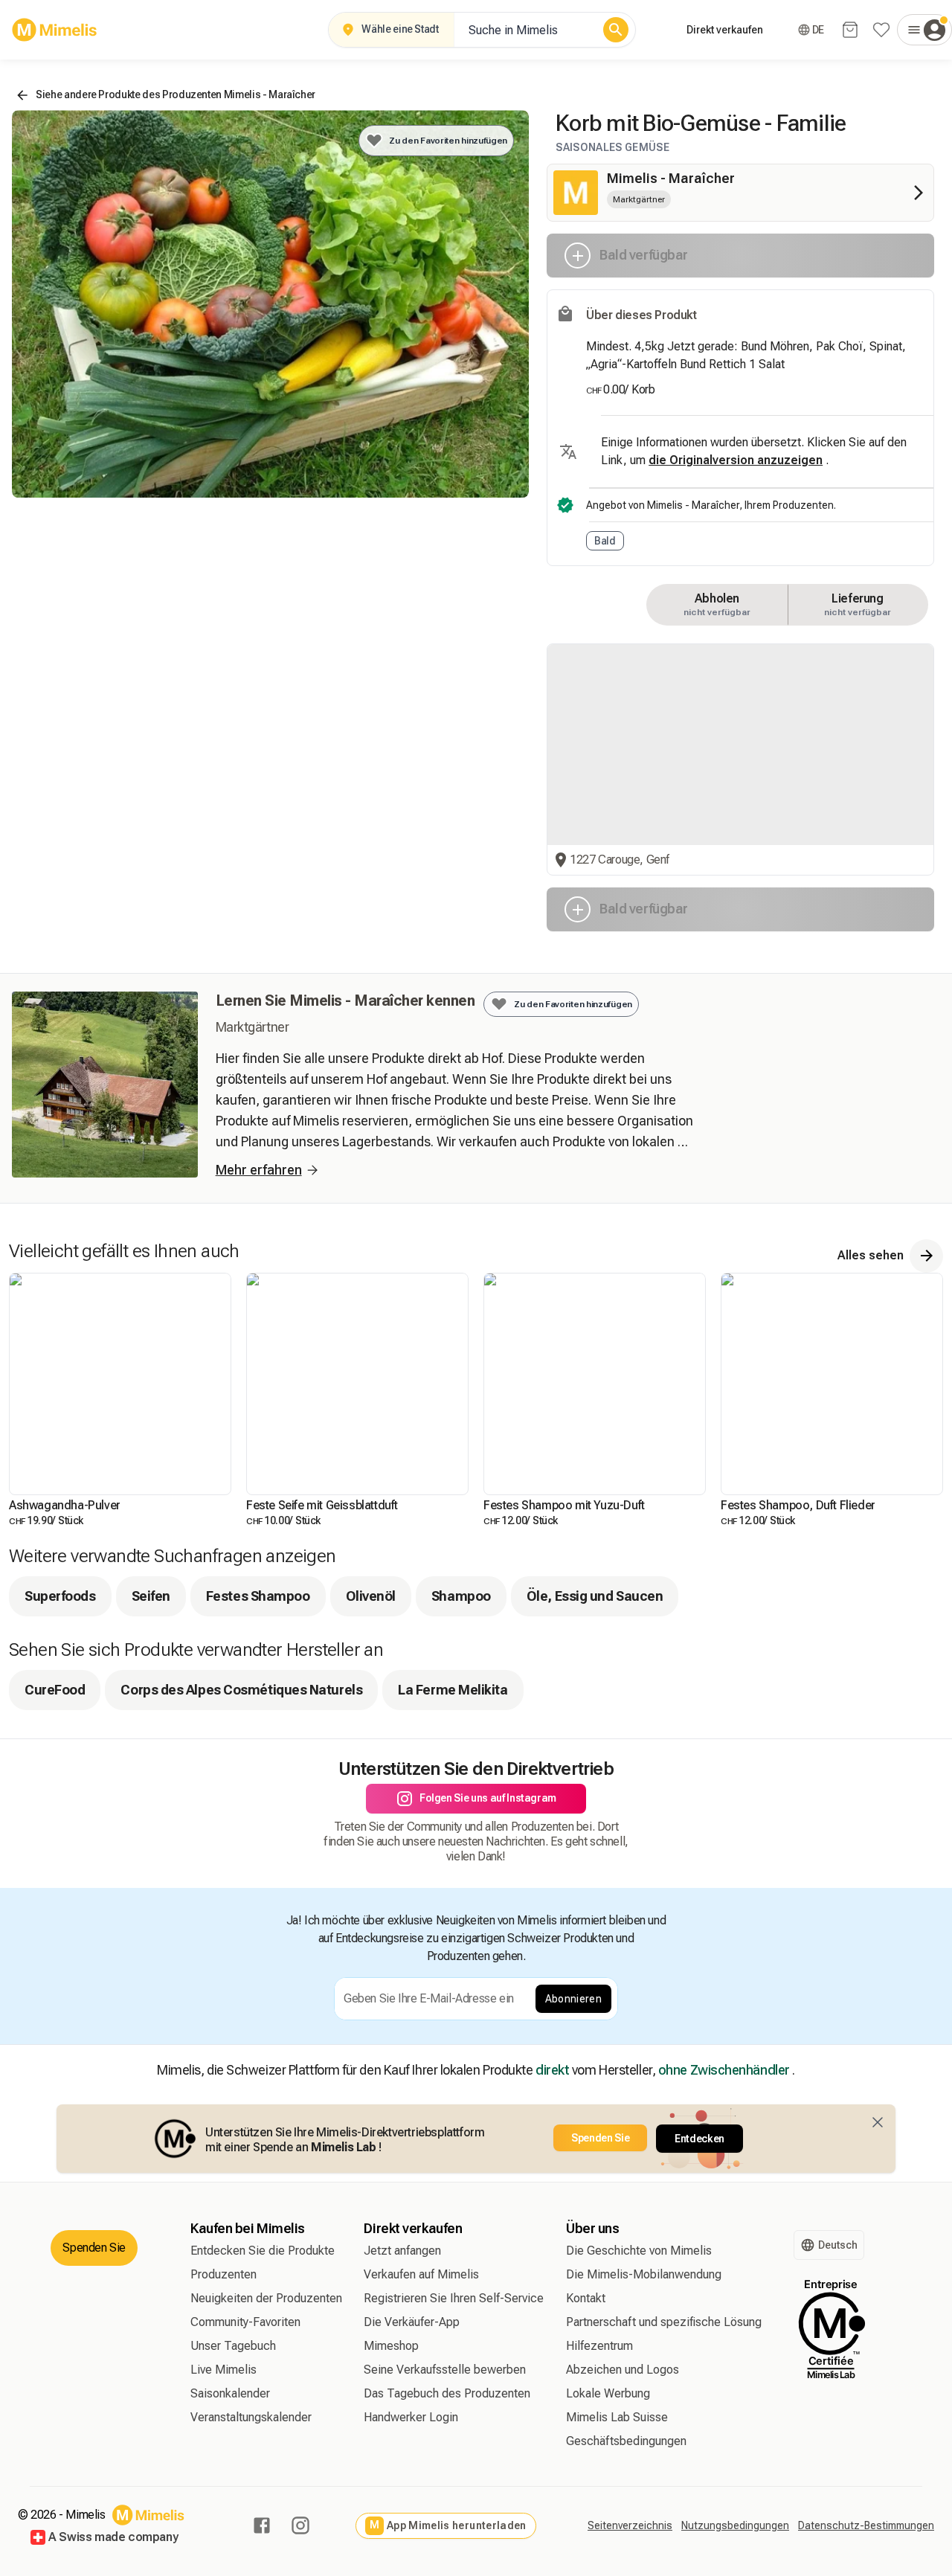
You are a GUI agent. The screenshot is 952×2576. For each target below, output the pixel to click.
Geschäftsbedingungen (626, 2441)
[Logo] (55, 30)
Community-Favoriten (245, 2322)
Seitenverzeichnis (630, 2525)
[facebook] (262, 2525)
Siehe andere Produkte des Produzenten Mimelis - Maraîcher (176, 94)
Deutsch (838, 2245)
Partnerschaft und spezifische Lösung (664, 2322)
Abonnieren (574, 1999)
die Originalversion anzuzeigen (736, 460)
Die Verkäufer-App (412, 2322)
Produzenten (223, 2274)
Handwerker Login (411, 2417)
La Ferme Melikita (453, 1690)
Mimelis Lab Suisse (617, 2417)
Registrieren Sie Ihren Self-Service (454, 2298)
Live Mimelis (223, 2370)
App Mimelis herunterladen (448, 2525)
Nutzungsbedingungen (735, 2525)
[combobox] (525, 30)
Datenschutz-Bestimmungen (866, 2525)
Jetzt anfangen (402, 2251)
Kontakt (586, 2298)
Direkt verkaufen (725, 30)
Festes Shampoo (258, 1596)
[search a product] (616, 30)
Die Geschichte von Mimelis (639, 2251)
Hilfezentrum (599, 2346)
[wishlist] (881, 30)
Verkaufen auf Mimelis (421, 2274)
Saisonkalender (230, 2393)
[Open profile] (924, 30)
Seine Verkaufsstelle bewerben (445, 2370)
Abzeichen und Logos (623, 2370)
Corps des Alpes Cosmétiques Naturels (241, 1690)
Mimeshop (391, 2346)
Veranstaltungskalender (251, 2417)
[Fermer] (878, 2122)
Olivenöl (371, 1596)
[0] (850, 30)
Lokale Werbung (608, 2393)
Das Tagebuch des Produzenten (447, 2393)
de (818, 30)
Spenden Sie (600, 2138)
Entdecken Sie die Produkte (263, 2251)
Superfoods (60, 1596)
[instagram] (300, 2525)
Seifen (151, 1596)
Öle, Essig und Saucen (595, 1596)
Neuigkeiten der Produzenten (266, 2298)
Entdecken (699, 2139)
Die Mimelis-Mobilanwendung (644, 2274)
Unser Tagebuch (233, 2346)
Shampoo (461, 1596)
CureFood (55, 1690)
